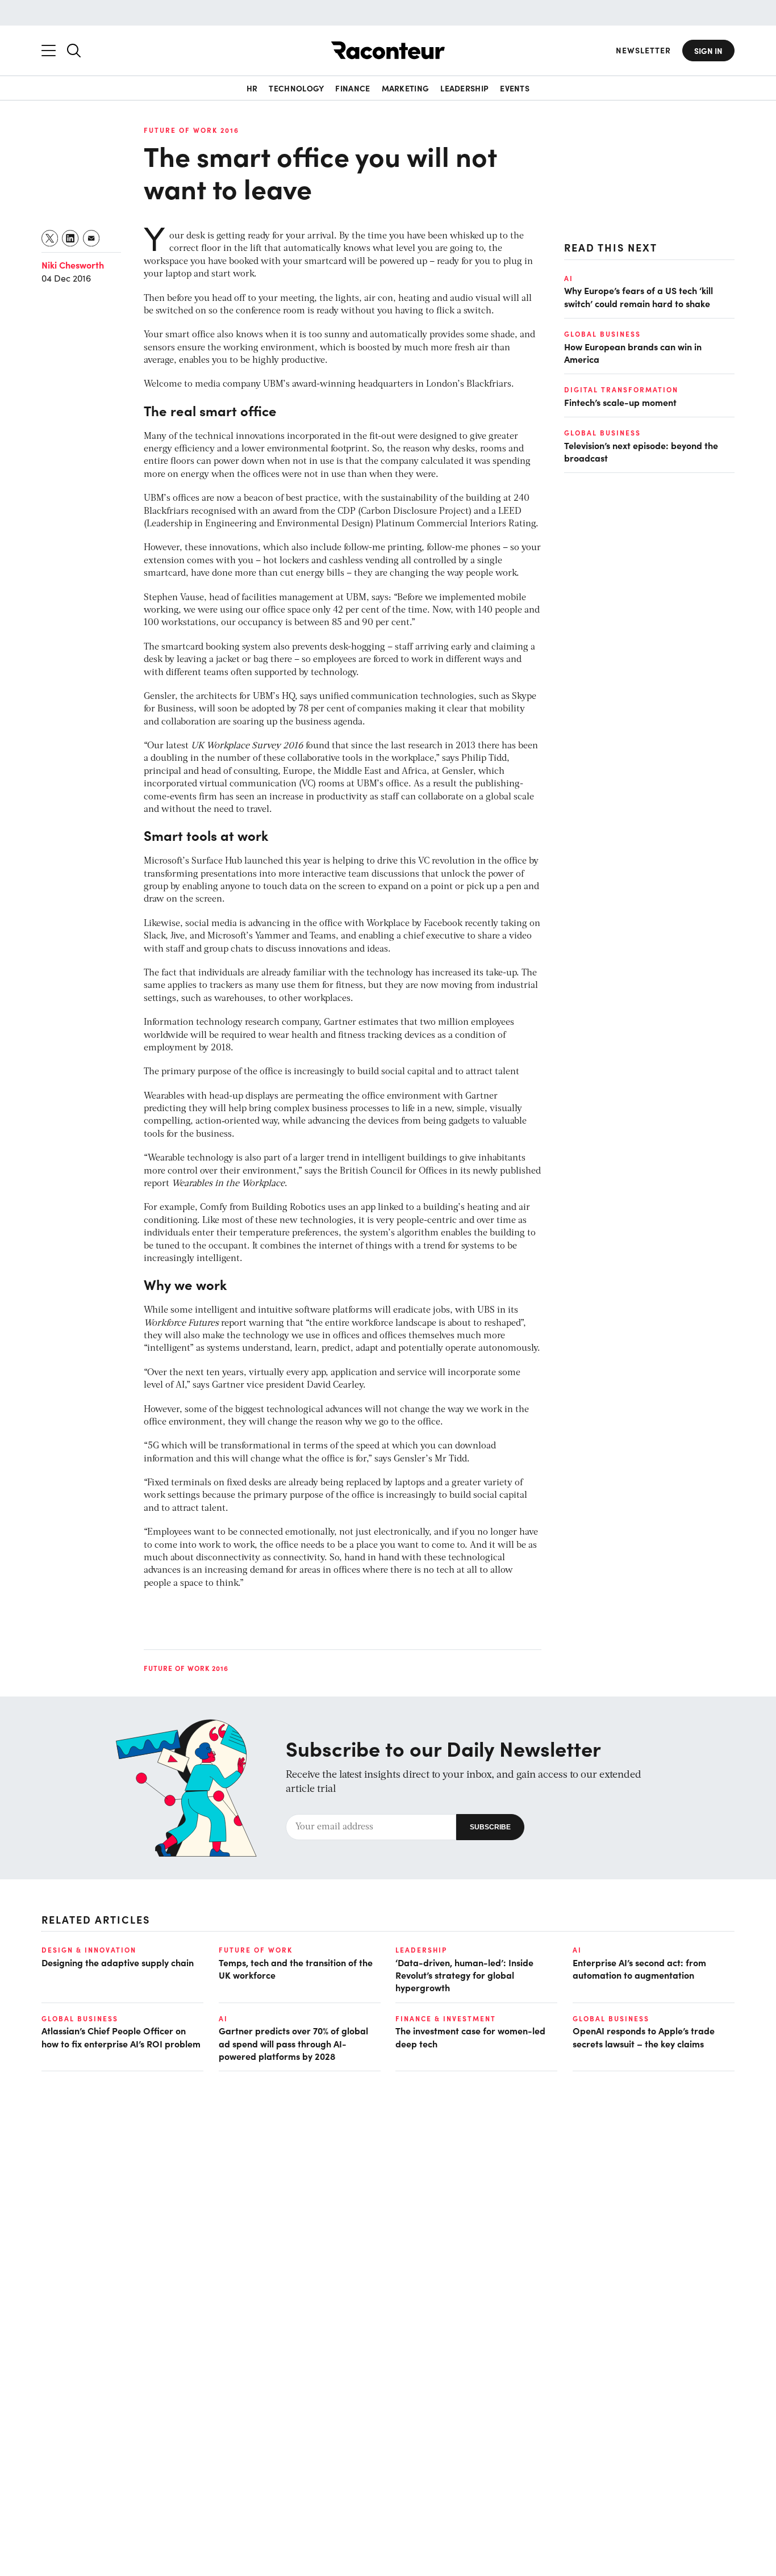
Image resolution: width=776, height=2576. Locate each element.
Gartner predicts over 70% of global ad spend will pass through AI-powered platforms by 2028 (293, 2043)
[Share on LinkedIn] (71, 238)
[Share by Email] (92, 238)
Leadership (464, 88)
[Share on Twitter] (50, 238)
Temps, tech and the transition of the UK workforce (296, 1968)
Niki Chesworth (73, 265)
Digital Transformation (621, 389)
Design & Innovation (89, 1950)
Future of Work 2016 (191, 130)
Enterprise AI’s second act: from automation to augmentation (639, 1968)
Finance (352, 88)
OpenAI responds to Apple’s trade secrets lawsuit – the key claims (644, 2037)
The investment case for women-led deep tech (470, 2037)
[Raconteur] (388, 50)
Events (515, 88)
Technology (296, 88)
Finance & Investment (446, 2018)
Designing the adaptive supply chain (118, 1962)
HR (252, 88)
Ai (569, 278)
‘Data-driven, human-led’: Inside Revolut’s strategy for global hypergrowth (464, 1975)
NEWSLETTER (643, 50)
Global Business (602, 334)
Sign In (708, 51)
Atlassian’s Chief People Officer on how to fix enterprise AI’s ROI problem (121, 2037)
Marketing (406, 88)
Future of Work (256, 1950)
